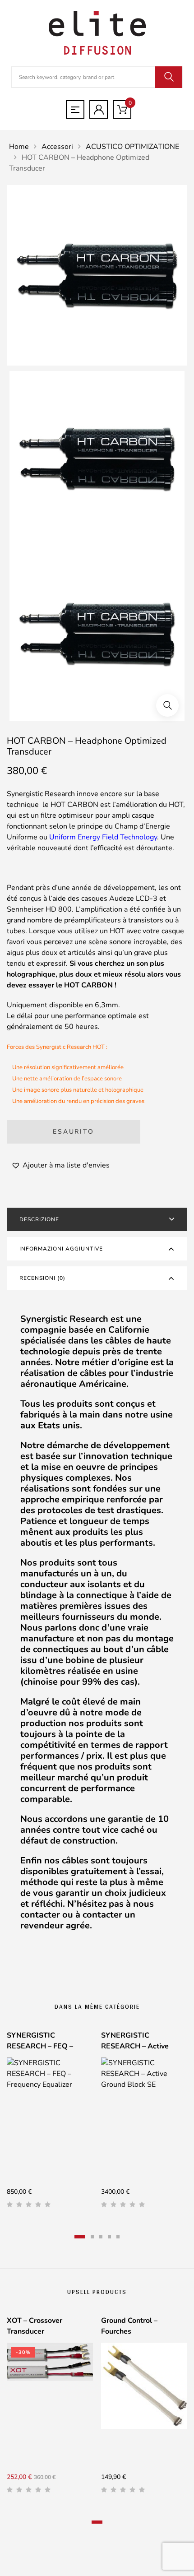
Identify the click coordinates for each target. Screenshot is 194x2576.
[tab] (97, 1219)
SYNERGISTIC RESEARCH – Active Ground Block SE (135, 2046)
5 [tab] (118, 2237)
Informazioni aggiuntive (61, 1249)
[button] (167, 705)
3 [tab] (101, 2237)
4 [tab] (109, 2237)
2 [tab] (92, 2237)
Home (19, 147)
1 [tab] (80, 2237)
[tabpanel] (50, 2123)
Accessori (57, 147)
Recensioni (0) (42, 1278)
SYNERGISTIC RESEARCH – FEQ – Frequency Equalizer (41, 2046)
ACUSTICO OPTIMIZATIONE (132, 147)
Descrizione (39, 1219)
